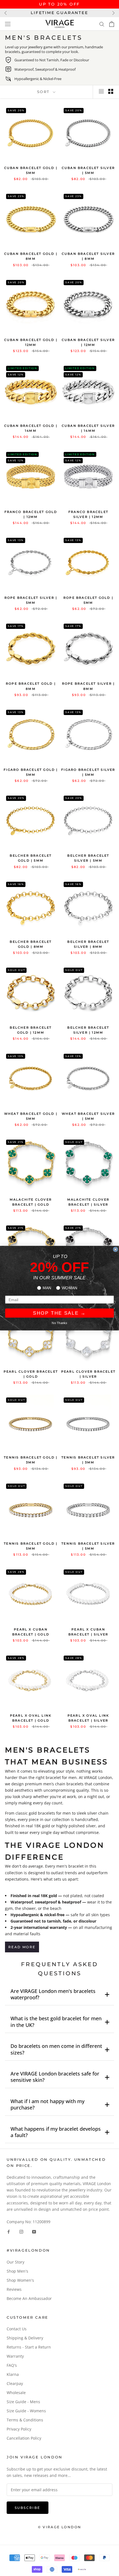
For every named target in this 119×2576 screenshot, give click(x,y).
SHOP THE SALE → (59, 1313)
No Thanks (59, 1323)
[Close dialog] (115, 1249)
